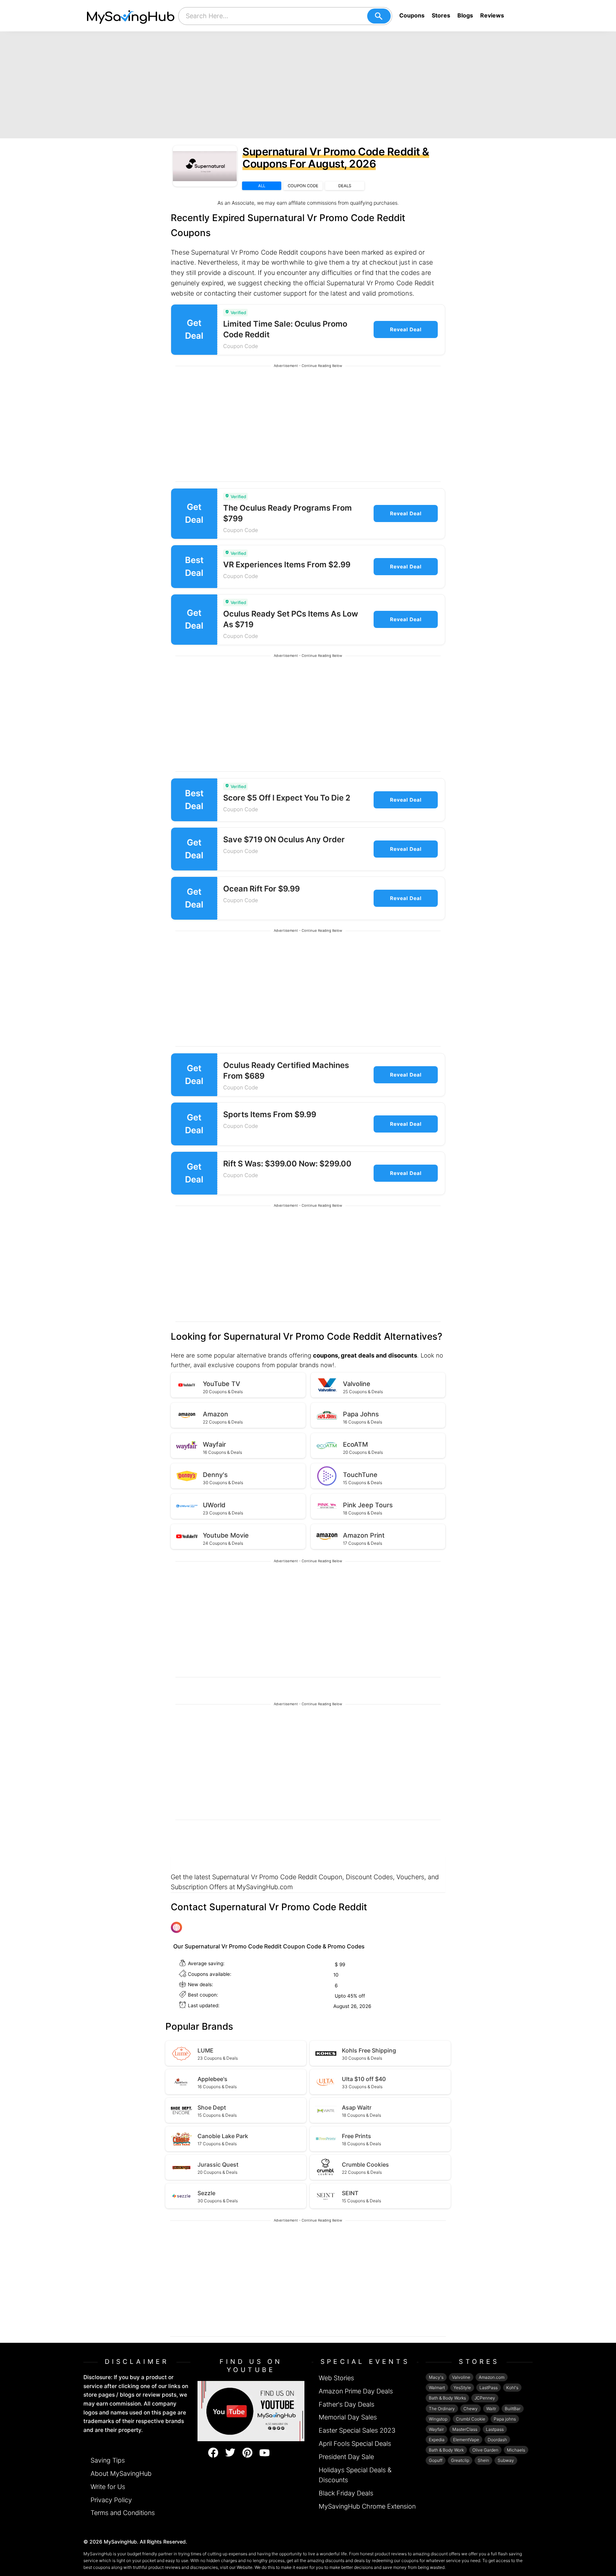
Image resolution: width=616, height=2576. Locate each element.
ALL (262, 186)
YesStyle (462, 2388)
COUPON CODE (303, 186)
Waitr (491, 2409)
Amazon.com (492, 2377)
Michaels (516, 2450)
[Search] (379, 16)
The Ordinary (442, 2409)
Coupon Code (241, 346)
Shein (483, 2460)
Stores (441, 15)
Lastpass (495, 2429)
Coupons (412, 15)
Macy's (436, 2377)
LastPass (489, 2388)
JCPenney (485, 2398)
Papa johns (505, 2419)
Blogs (465, 15)
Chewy (471, 2409)
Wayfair (436, 2429)
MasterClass (465, 2429)
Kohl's (512, 2388)
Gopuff (436, 2460)
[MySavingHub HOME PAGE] (131, 16)
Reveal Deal (406, 329)
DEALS (345, 186)
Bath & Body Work (446, 2450)
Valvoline (461, 2377)
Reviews (492, 15)
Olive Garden (485, 2450)
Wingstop (438, 2419)
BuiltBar (513, 2409)
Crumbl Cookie (471, 2419)
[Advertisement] (308, 85)
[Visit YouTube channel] (251, 2411)
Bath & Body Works (447, 2398)
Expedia (437, 2440)
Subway (506, 2460)
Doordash (497, 2440)
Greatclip (460, 2460)
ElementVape (466, 2440)
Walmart (437, 2388)
